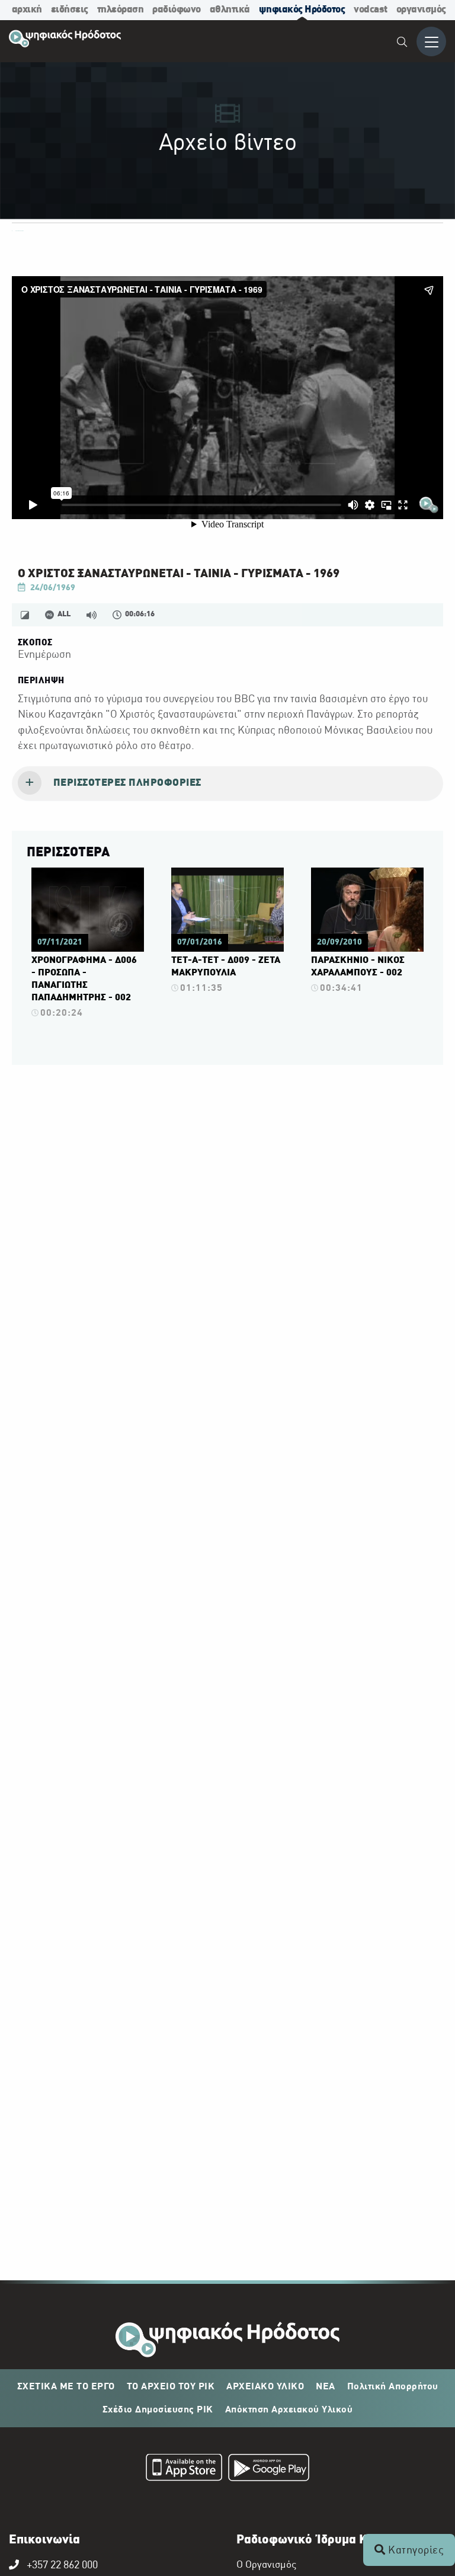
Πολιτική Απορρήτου (393, 2387)
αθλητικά (230, 10)
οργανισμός (421, 10)
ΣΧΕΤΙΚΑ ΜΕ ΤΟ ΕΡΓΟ (66, 2387)
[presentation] (227, 784)
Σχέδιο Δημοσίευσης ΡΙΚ (158, 2410)
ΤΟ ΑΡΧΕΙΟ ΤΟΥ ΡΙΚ (171, 2387)
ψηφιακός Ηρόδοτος (302, 10)
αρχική (27, 10)
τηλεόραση (121, 10)
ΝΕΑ (326, 2387)
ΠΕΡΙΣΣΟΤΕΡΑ (68, 853)
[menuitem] (403, 44)
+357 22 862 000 (62, 2566)
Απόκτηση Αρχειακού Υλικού (289, 2410)
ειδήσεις (70, 10)
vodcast (371, 10)
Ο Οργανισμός (266, 2565)
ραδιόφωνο (177, 10)
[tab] (227, 784)
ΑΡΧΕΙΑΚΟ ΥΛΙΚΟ (265, 2387)
